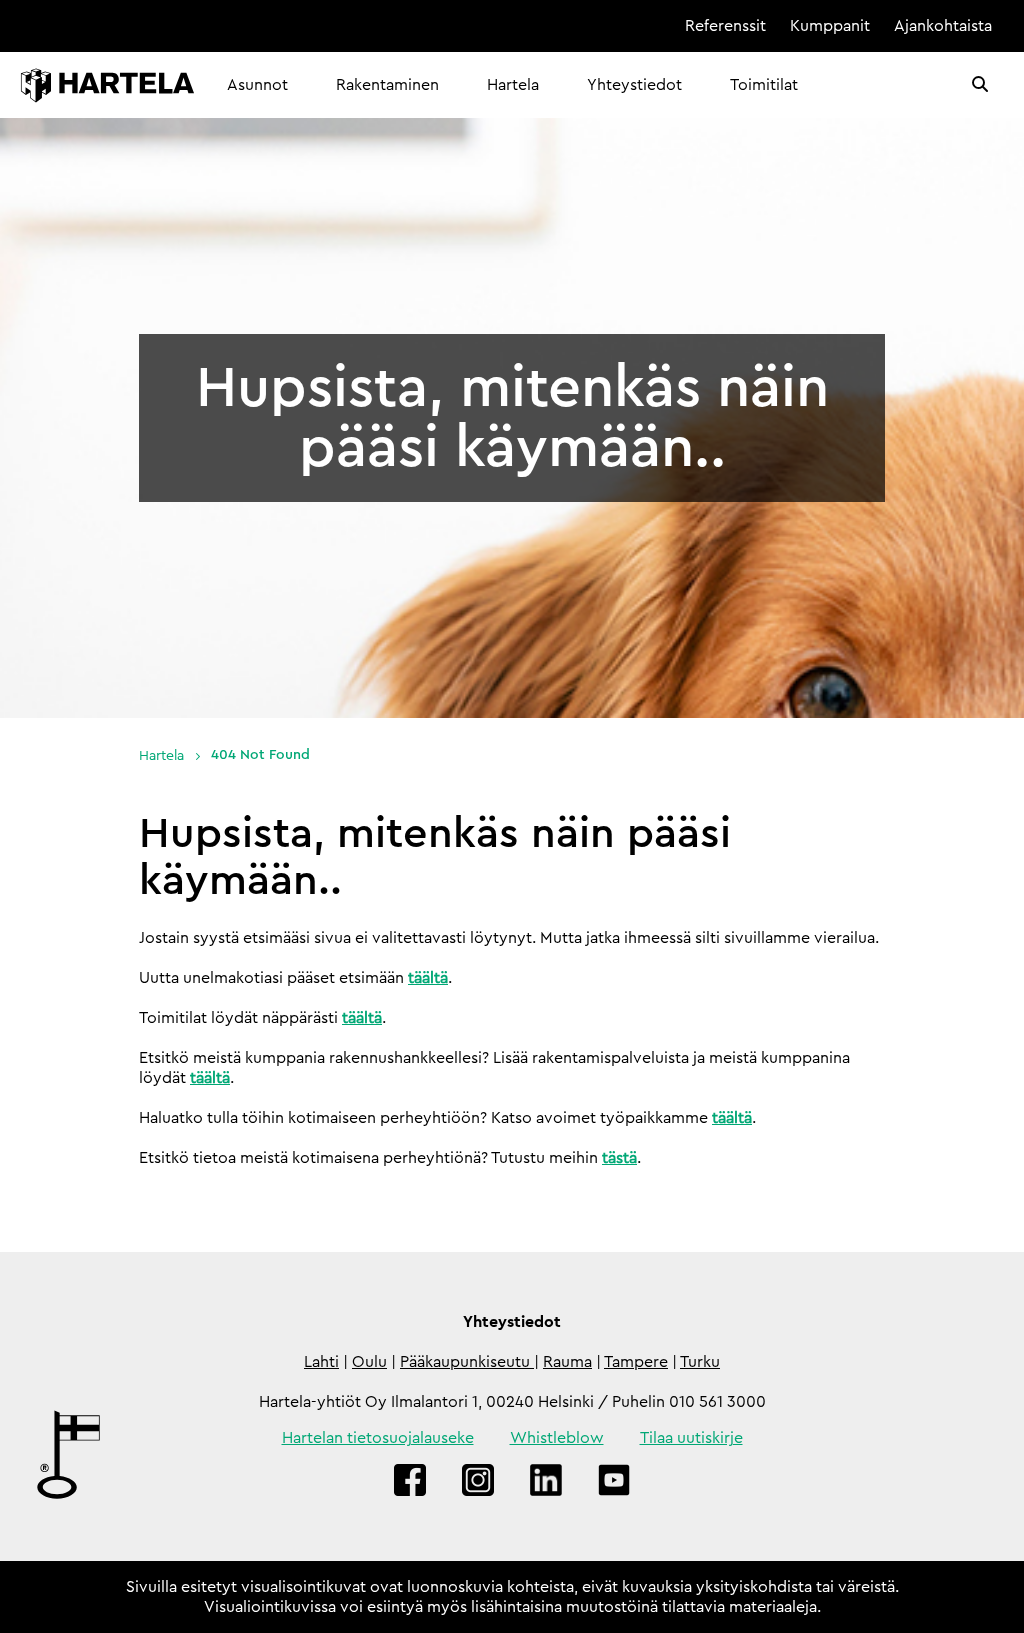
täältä (428, 978)
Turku (700, 1362)
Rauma (567, 1362)
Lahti (321, 1362)
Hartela (513, 85)
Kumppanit (830, 26)
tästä (619, 1158)
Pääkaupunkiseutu (467, 1362)
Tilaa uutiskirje (691, 1438)
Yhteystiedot (634, 85)
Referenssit (725, 26)
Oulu (369, 1362)
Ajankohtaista (943, 26)
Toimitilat (764, 85)
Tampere (636, 1362)
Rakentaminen (387, 85)
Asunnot (257, 85)
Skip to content (604, 26)
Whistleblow (557, 1438)
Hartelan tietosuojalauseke (378, 1438)
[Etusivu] (107, 85)
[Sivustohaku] (980, 85)
